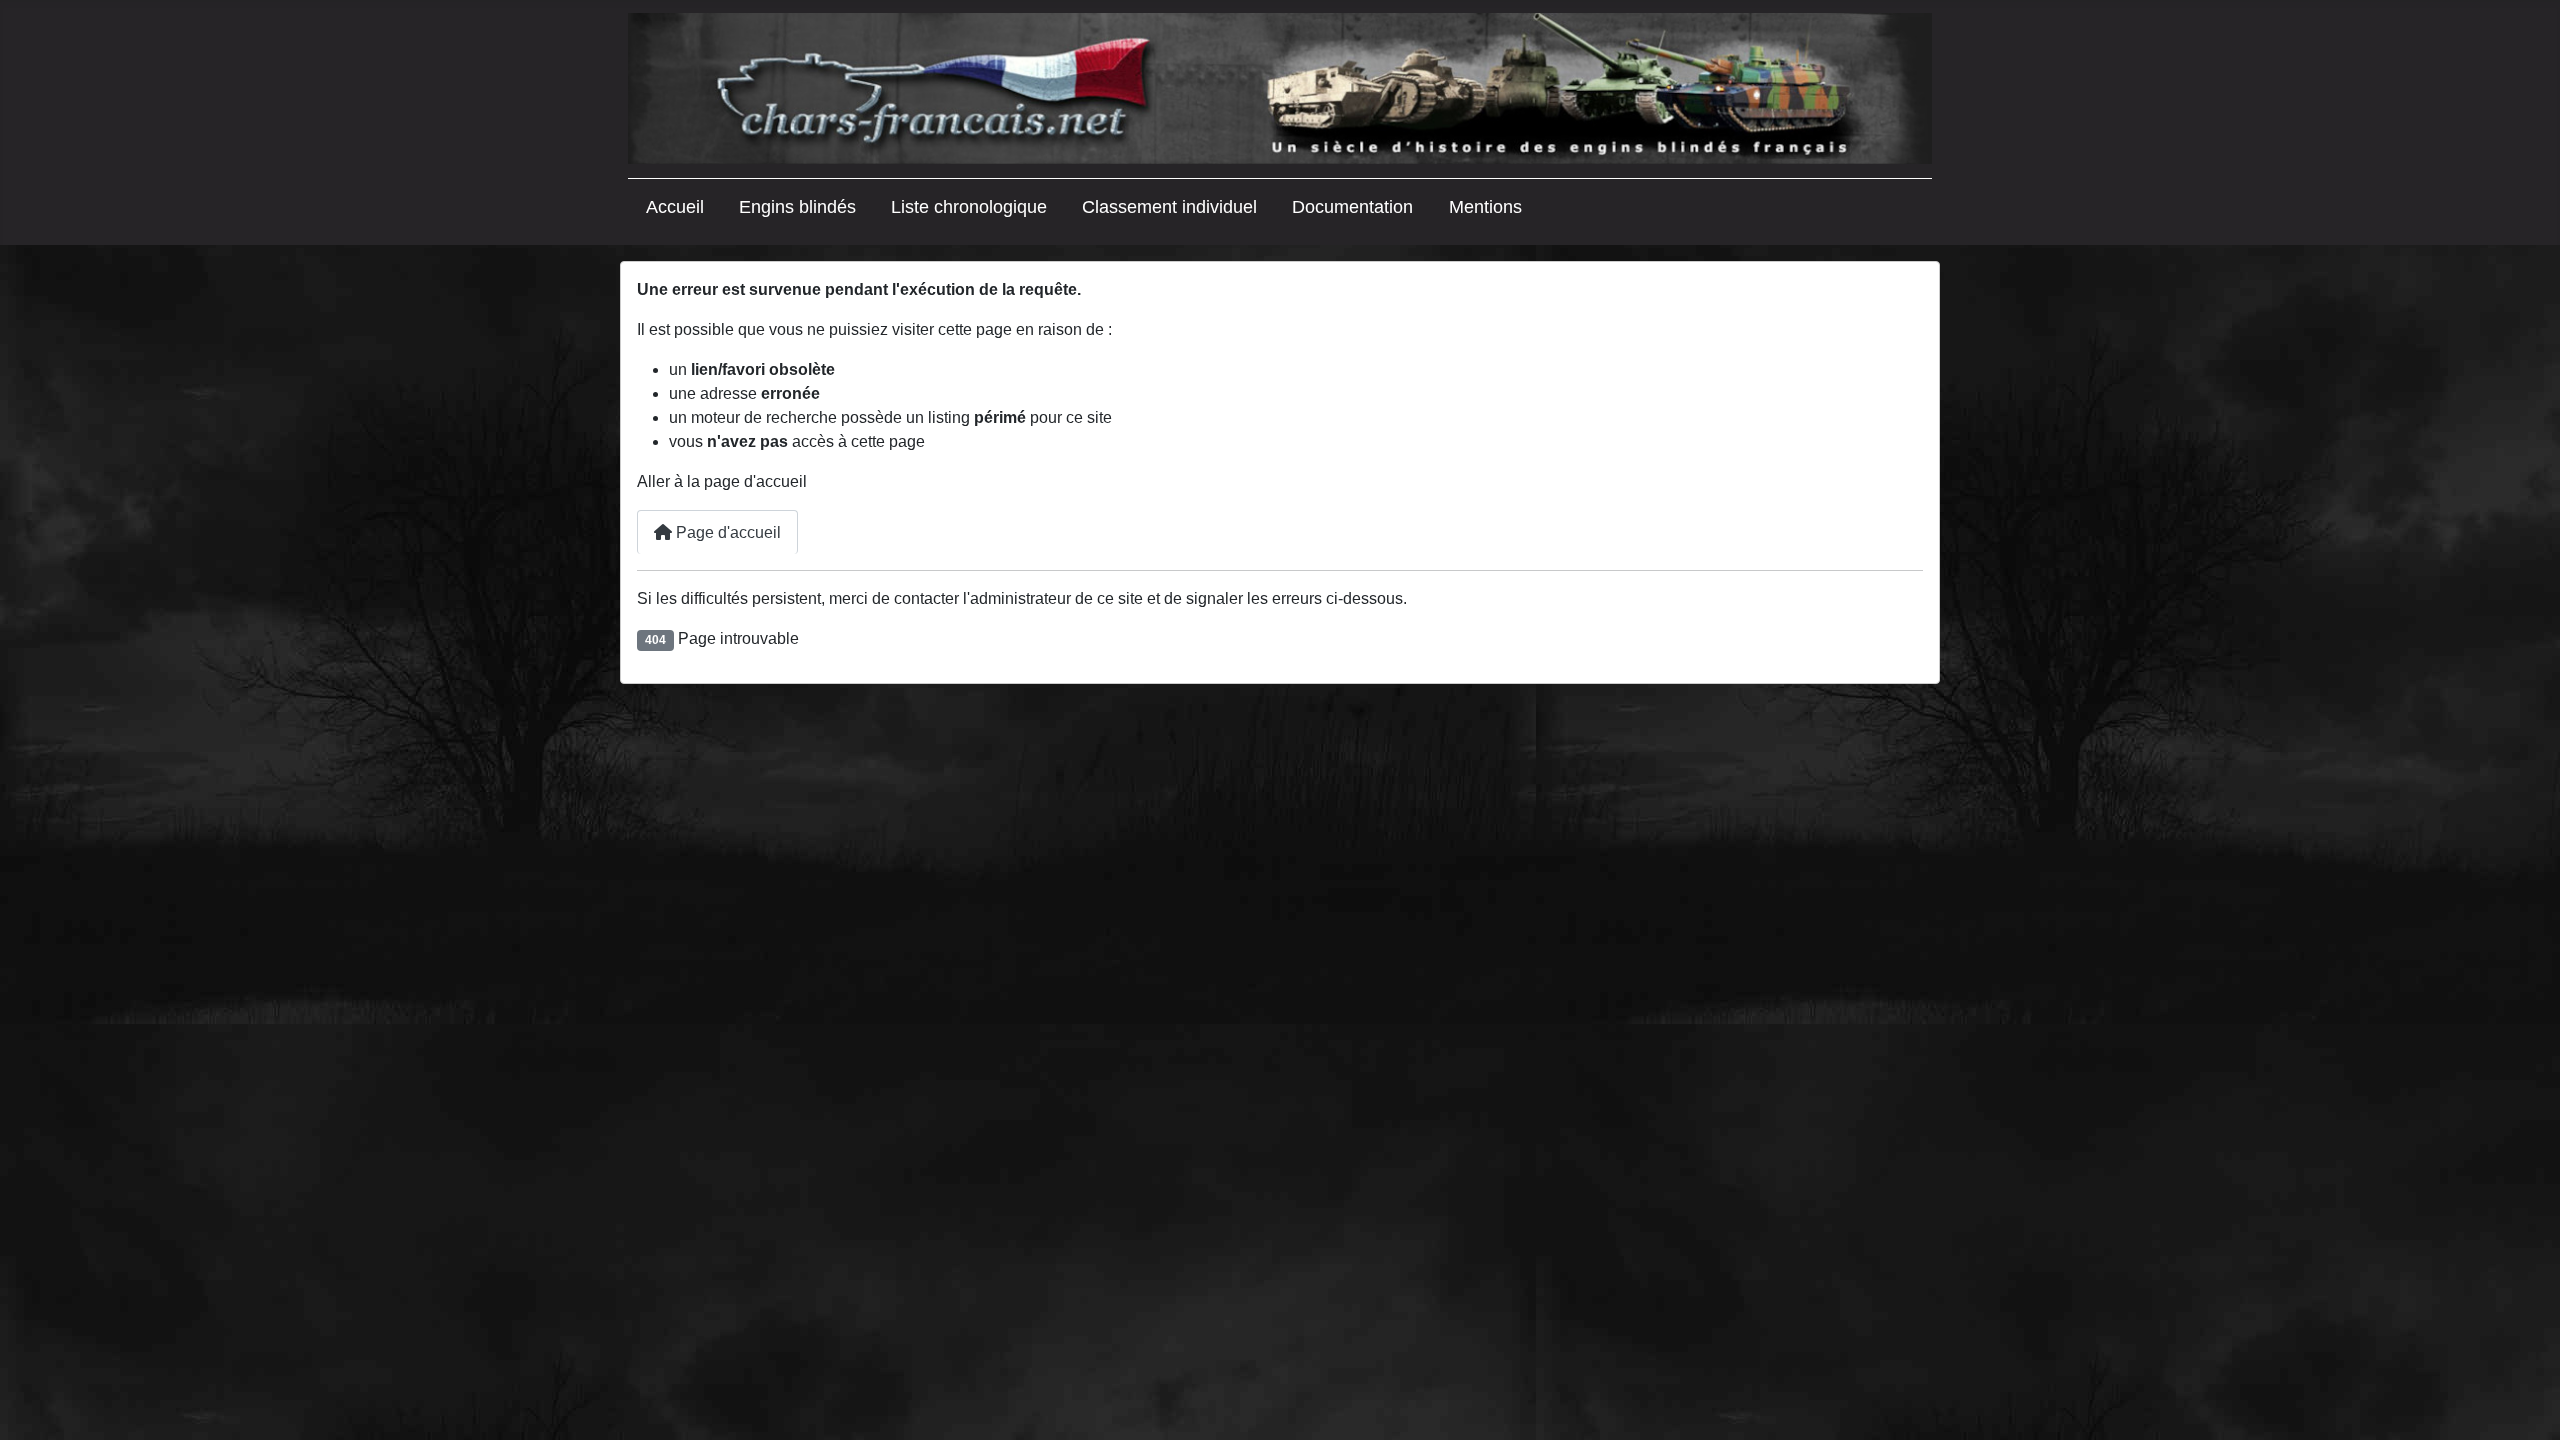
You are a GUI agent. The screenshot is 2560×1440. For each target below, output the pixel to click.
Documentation (1352, 207)
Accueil (675, 207)
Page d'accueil (726, 532)
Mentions (1485, 207)
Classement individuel (1169, 207)
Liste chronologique (969, 207)
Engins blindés (797, 207)
